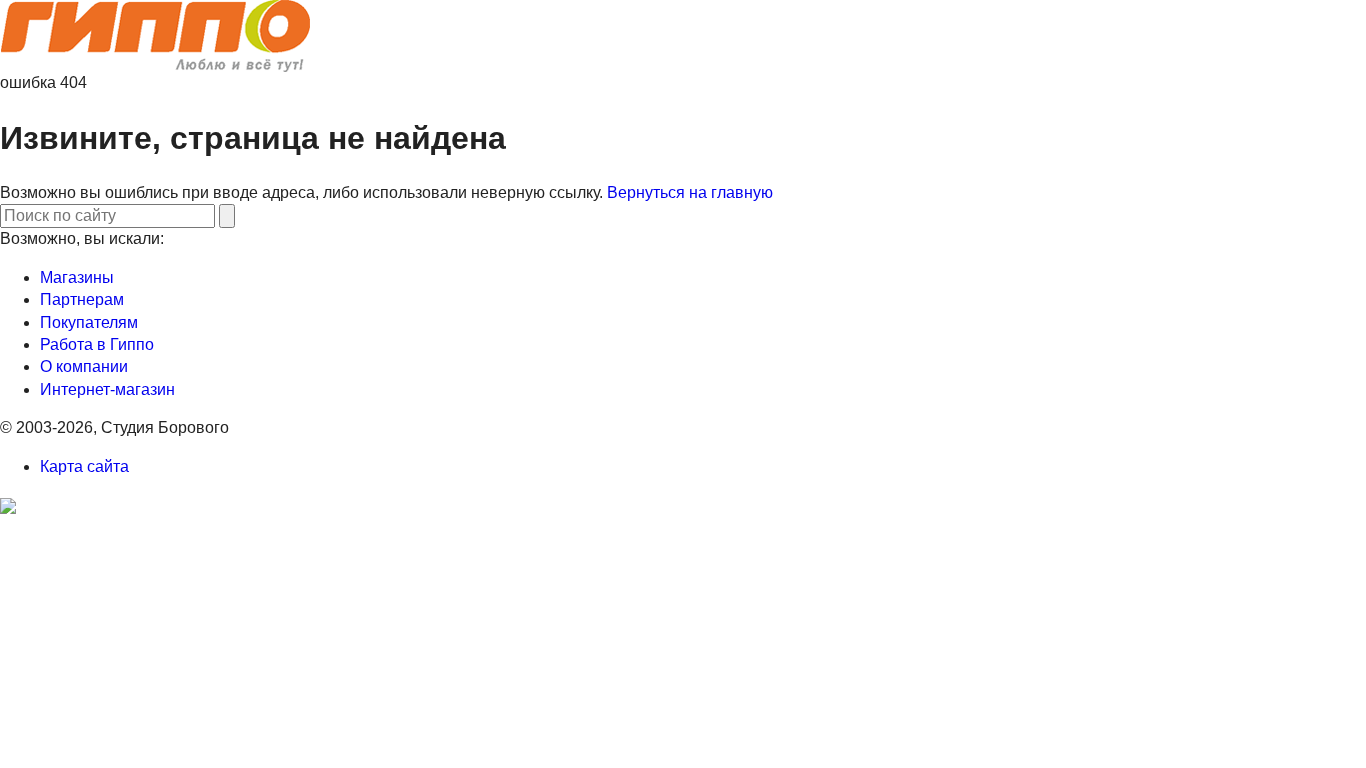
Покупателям (89, 322)
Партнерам (82, 299)
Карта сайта (84, 466)
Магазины (77, 277)
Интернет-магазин (107, 389)
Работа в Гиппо (97, 344)
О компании (84, 366)
